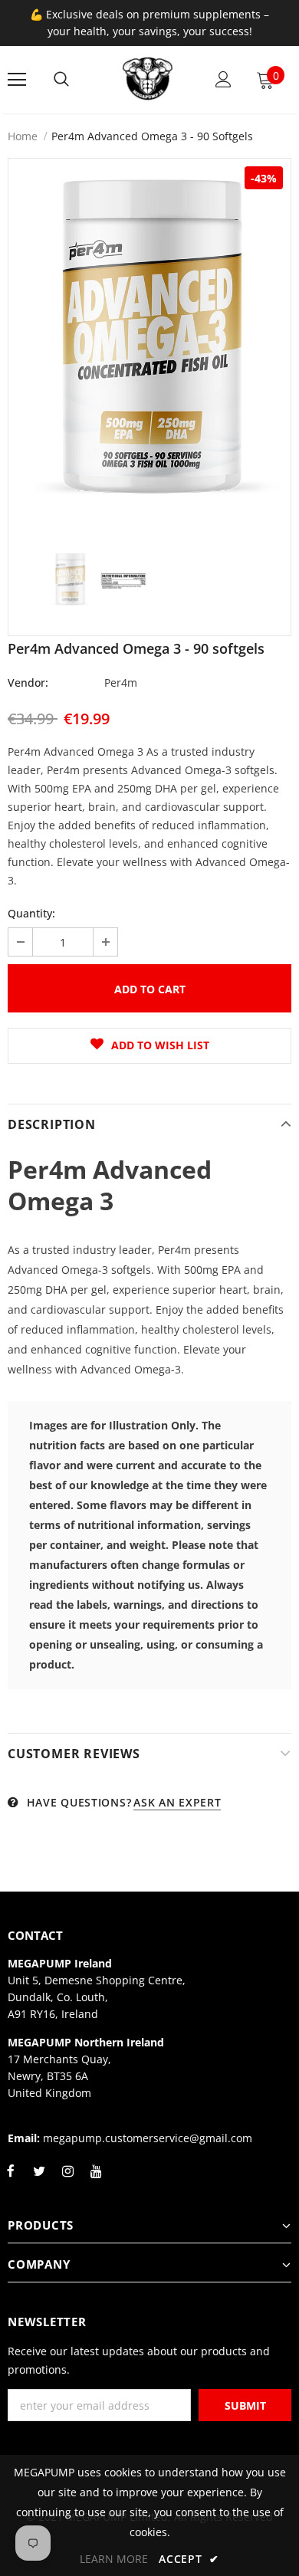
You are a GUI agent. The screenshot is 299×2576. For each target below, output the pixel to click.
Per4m (121, 683)
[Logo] (148, 79)
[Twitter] (39, 2180)
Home (23, 136)
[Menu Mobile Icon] (17, 80)
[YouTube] (96, 2180)
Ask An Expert (177, 1802)
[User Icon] (223, 79)
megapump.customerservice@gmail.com (148, 2138)
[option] (149, 347)
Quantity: (31, 913)
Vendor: (28, 683)
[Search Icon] (61, 80)
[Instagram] (67, 2180)
